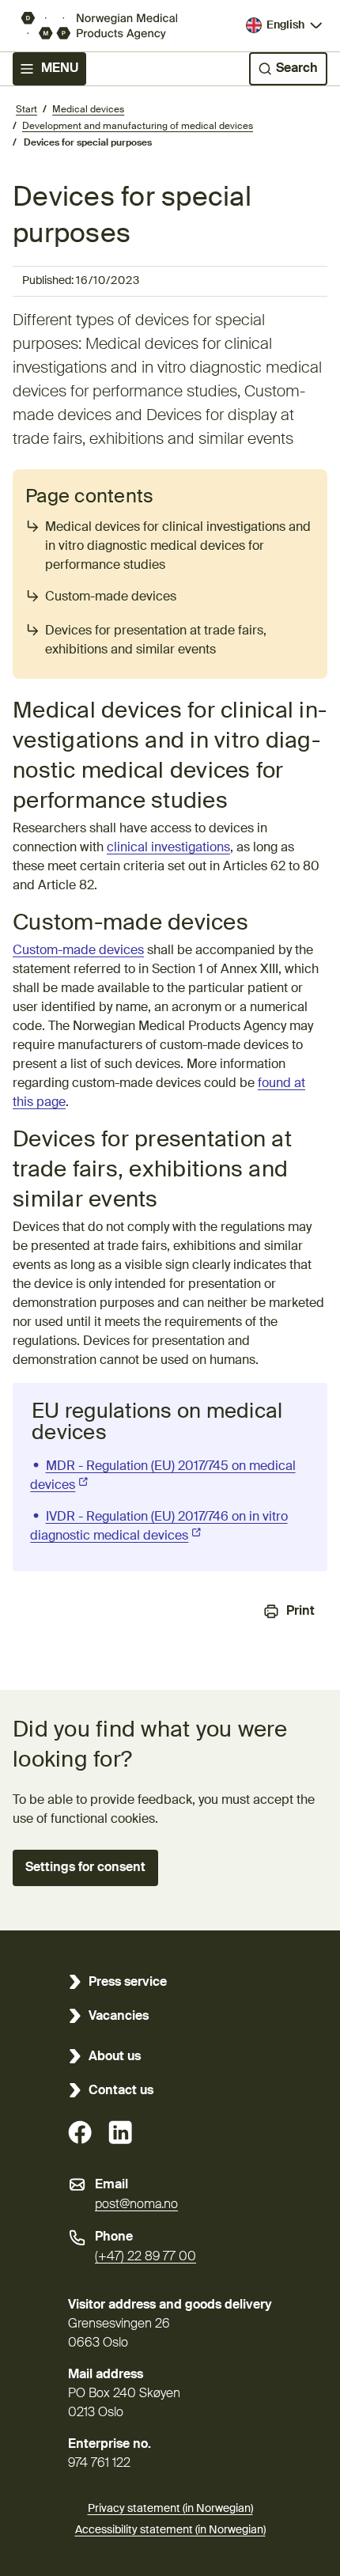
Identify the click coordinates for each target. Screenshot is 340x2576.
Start (26, 110)
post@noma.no (136, 2205)
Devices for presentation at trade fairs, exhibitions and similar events (156, 641)
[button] (85, 1868)
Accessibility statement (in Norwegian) (170, 2530)
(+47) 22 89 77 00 (145, 2257)
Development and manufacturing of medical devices (138, 127)
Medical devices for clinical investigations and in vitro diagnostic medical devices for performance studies (178, 547)
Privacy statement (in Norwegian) (170, 2509)
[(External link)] (80, 2132)
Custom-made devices (111, 597)
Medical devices (88, 110)
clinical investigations (168, 848)
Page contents (89, 497)
